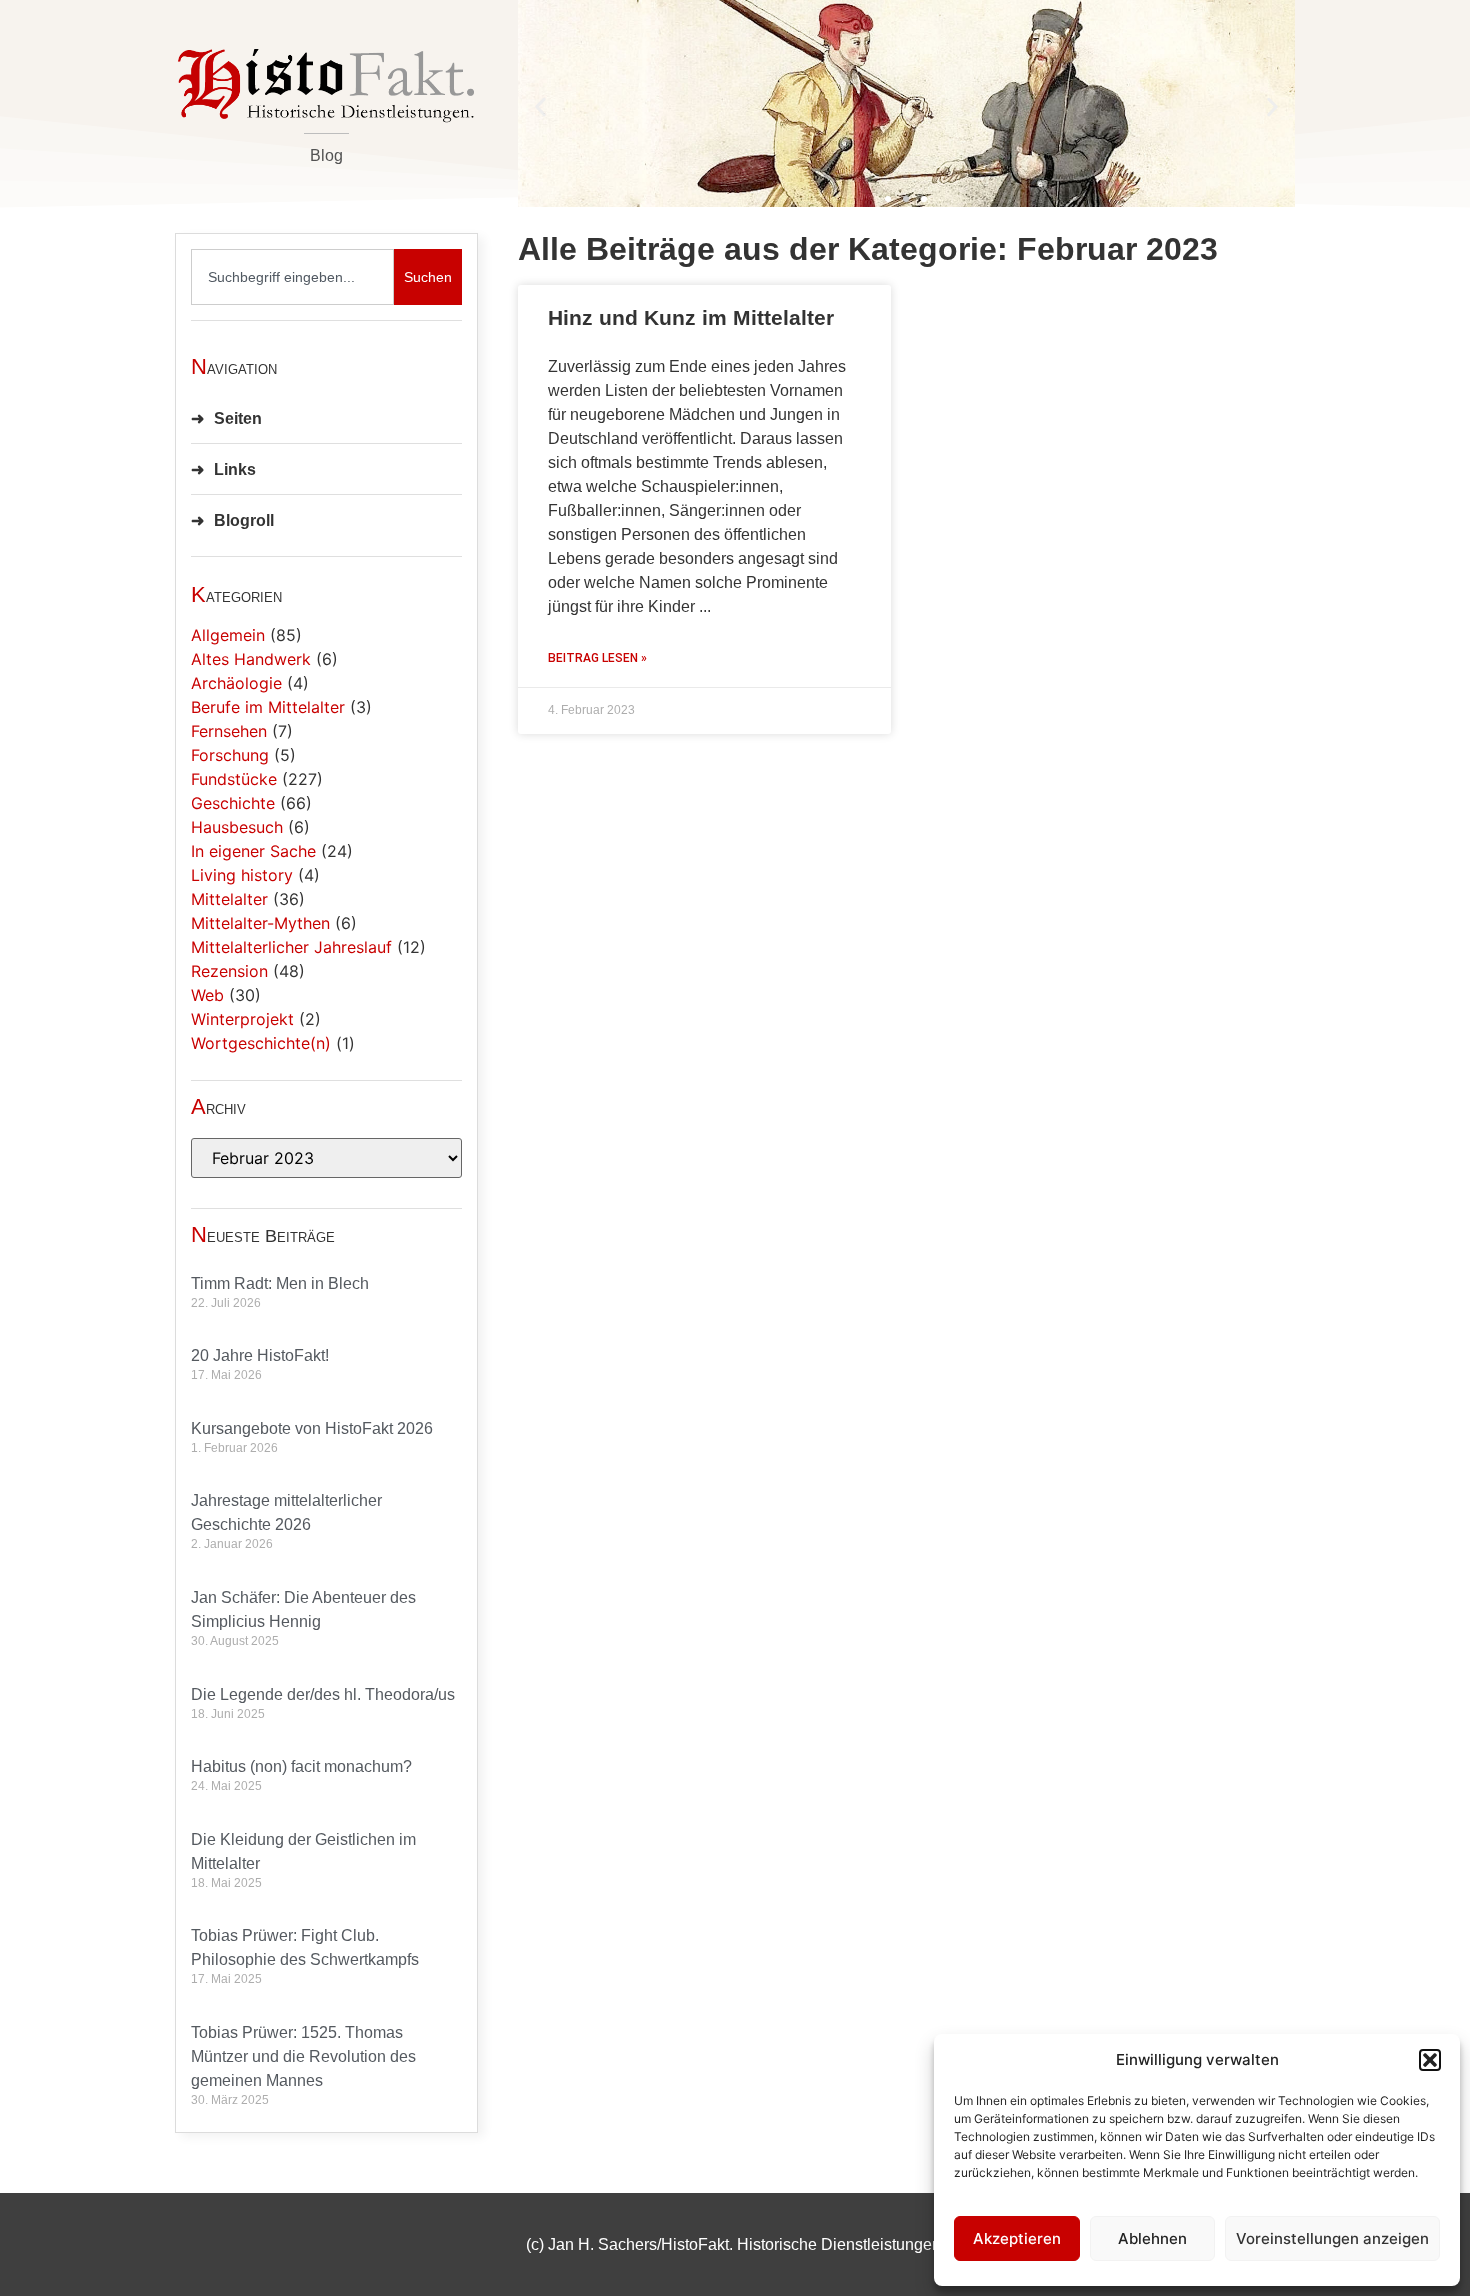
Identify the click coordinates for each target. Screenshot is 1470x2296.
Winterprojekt (242, 1019)
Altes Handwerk (251, 659)
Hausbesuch (237, 827)
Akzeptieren (1017, 2238)
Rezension (229, 971)
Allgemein (228, 635)
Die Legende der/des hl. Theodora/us (323, 1694)
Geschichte (233, 803)
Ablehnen (1152, 2238)
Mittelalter (229, 899)
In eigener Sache (253, 851)
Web (207, 995)
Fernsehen (229, 731)
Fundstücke (234, 779)
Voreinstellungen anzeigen (1332, 2238)
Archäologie (236, 683)
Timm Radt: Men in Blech (280, 1283)
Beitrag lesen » (597, 658)
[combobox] (292, 277)
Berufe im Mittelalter (268, 707)
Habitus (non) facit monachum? (301, 1766)
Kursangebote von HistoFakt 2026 (312, 1428)
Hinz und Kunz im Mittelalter (691, 317)
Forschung (230, 755)
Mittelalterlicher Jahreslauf (291, 947)
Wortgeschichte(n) (261, 1043)
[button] (1430, 2060)
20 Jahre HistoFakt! (260, 1355)
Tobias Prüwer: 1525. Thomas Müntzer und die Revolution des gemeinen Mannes (303, 2056)
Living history (242, 875)
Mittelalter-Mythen (260, 923)
